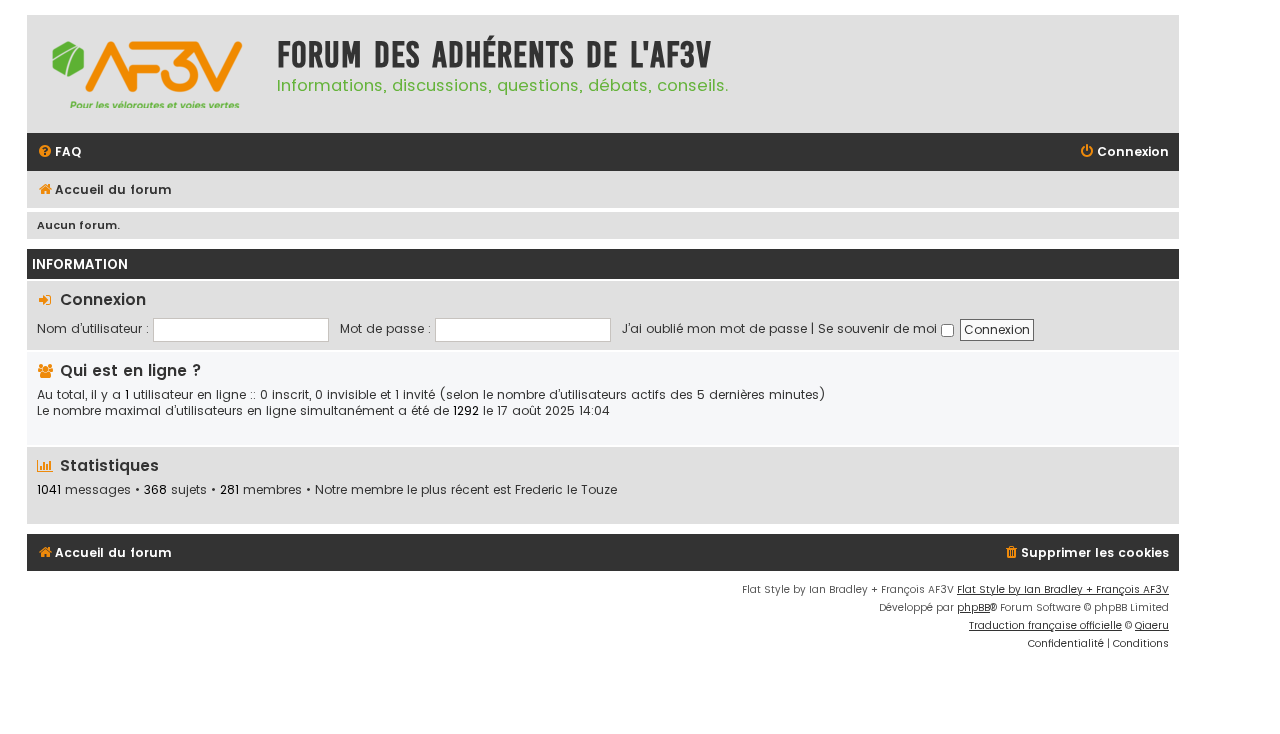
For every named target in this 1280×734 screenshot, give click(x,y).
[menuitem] (59, 152)
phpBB (973, 607)
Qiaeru (1152, 625)
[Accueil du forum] (147, 74)
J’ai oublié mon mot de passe (714, 328)
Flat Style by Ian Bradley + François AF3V (1063, 589)
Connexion (103, 299)
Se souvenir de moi (879, 328)
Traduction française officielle (1045, 625)
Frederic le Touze (566, 490)
